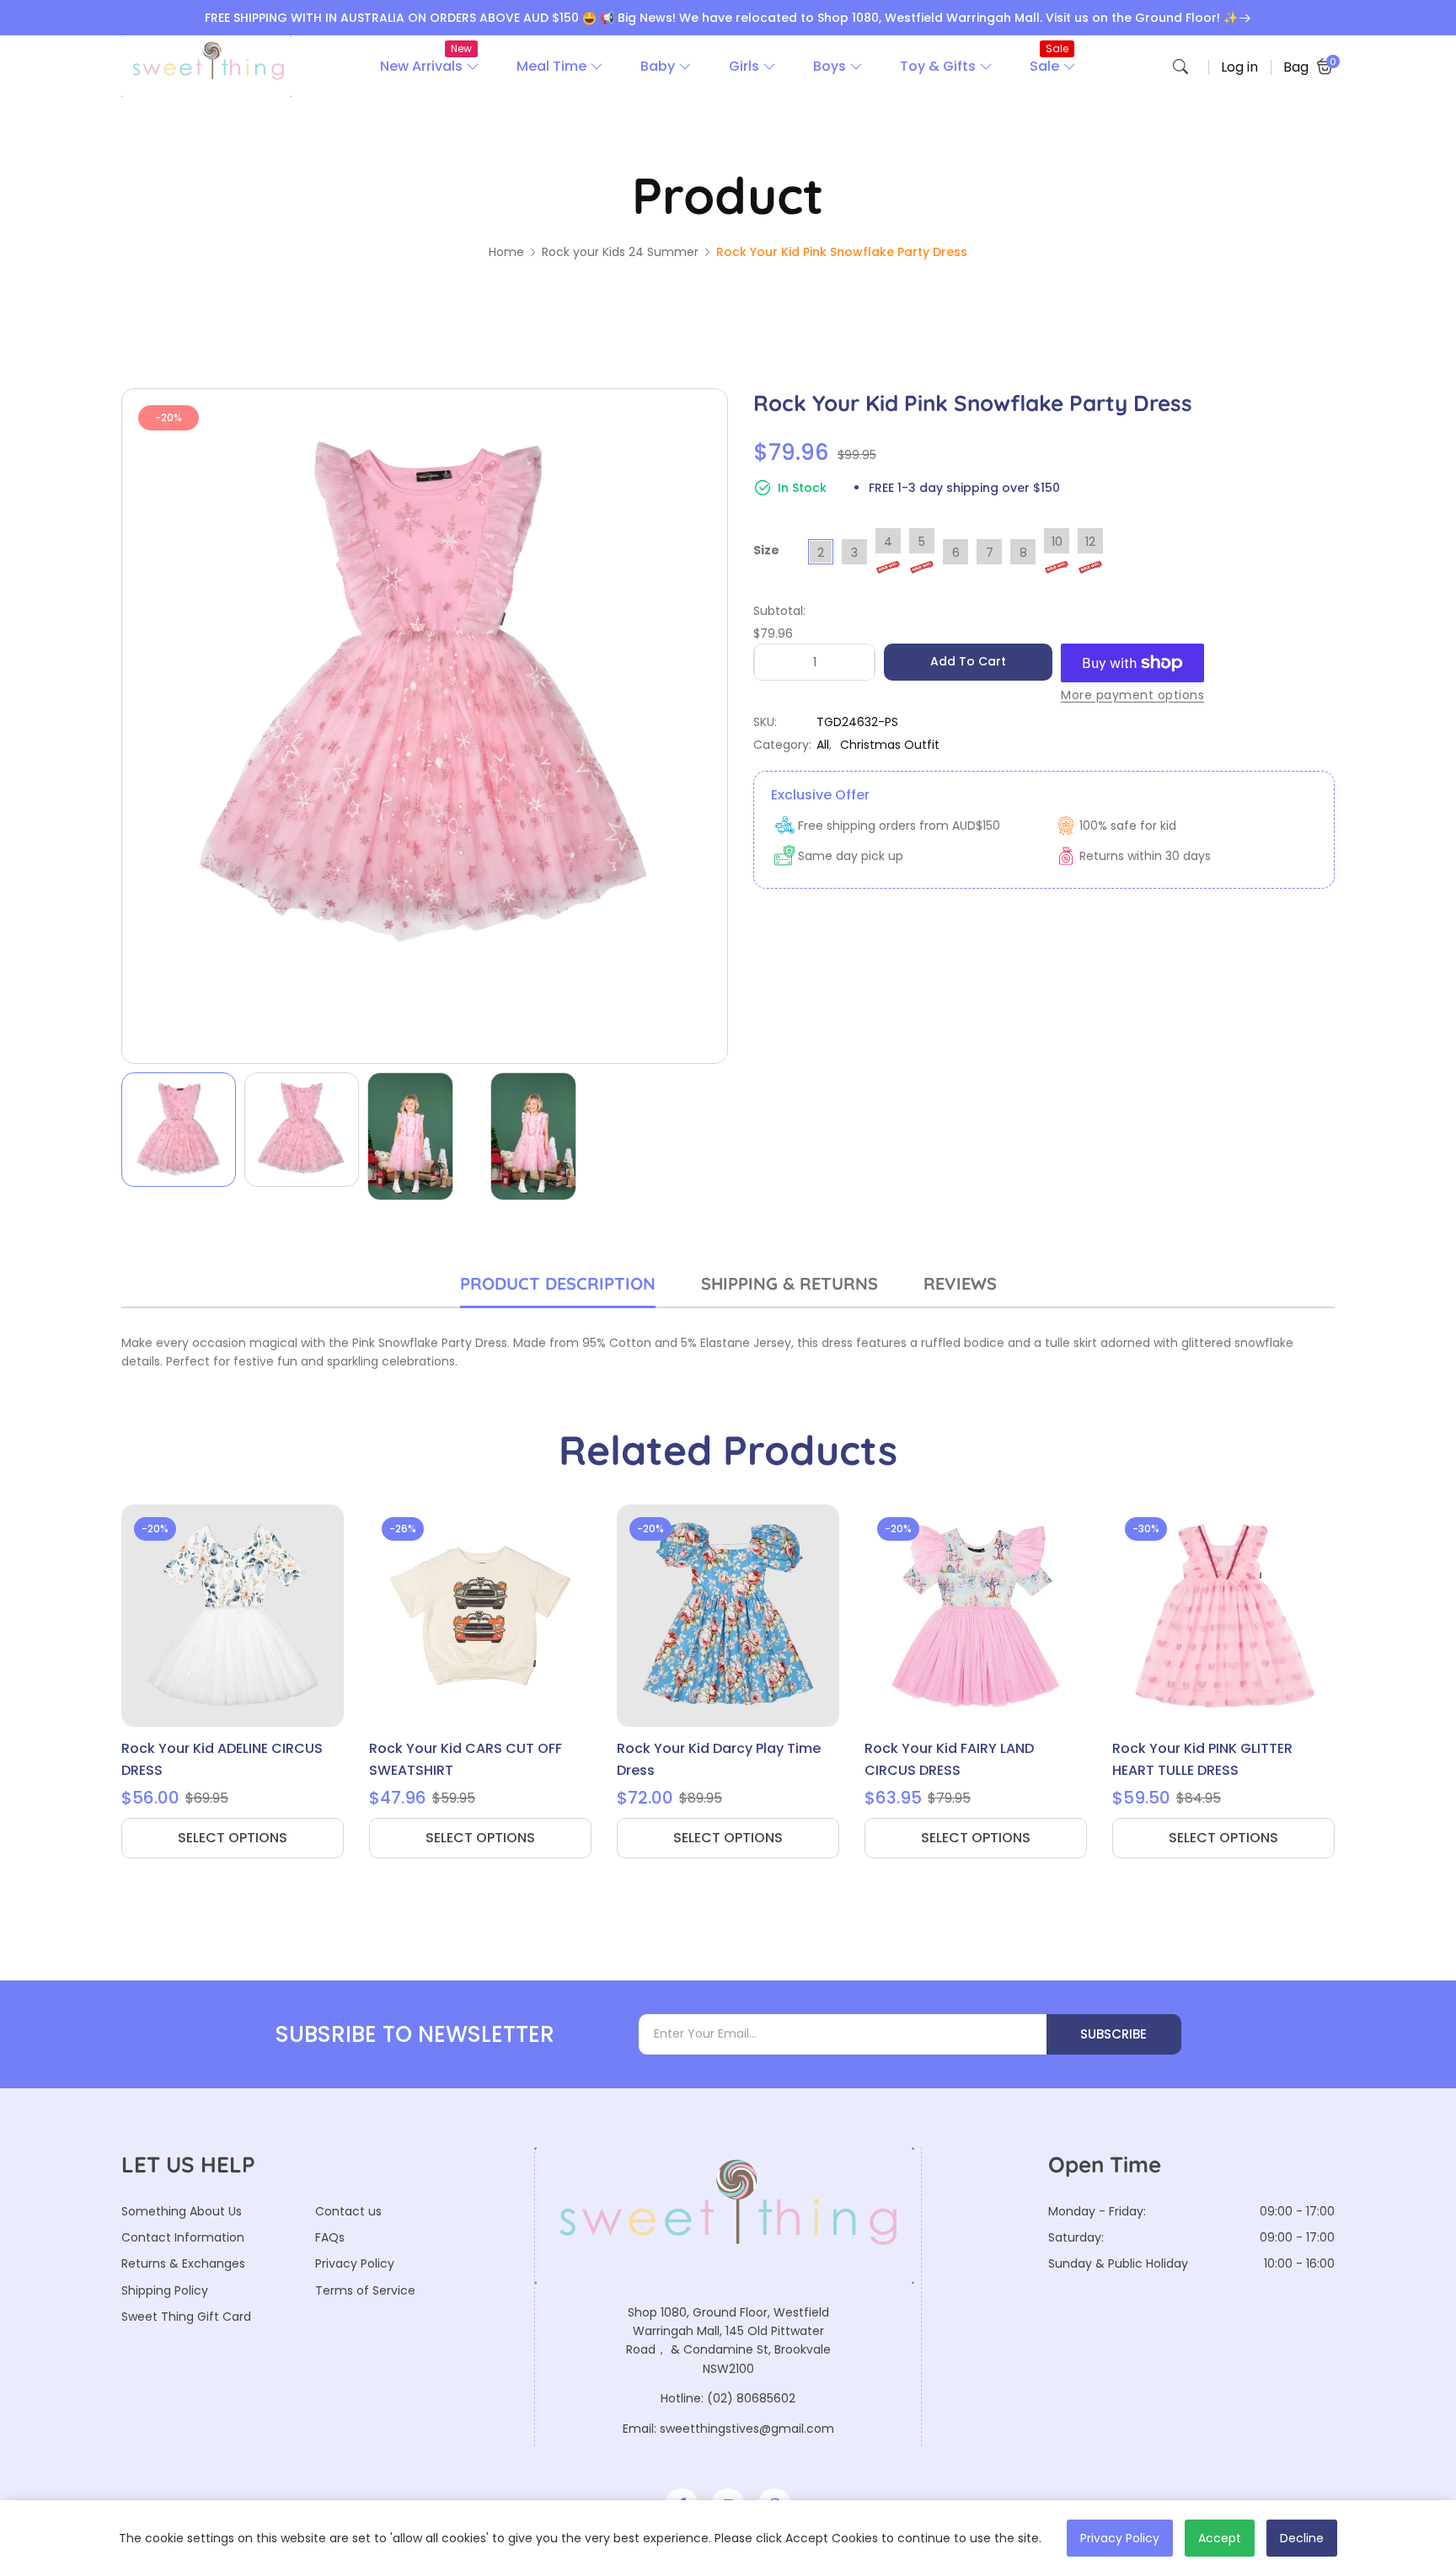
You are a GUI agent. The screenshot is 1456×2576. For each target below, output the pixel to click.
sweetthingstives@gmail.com (747, 2429)
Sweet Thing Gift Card (186, 2317)
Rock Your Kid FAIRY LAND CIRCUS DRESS (949, 1759)
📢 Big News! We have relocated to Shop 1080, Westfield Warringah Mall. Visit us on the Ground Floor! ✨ (919, 18)
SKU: (765, 722)
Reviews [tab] (960, 1283)
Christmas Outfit (890, 745)
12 (1090, 542)
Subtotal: (779, 611)
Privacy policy (1120, 2538)
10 (1057, 542)
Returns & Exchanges (183, 2263)
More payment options (1132, 695)
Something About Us (182, 2211)
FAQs (330, 2237)
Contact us (348, 2211)
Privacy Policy (355, 2263)
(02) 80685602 (751, 2398)
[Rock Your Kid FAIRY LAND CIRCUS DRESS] (976, 1616)
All (823, 745)
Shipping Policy (165, 2290)
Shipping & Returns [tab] (790, 1283)
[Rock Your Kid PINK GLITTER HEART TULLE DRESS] (1223, 1616)
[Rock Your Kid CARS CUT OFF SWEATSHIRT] (480, 1616)
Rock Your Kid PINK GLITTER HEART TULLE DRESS (1202, 1759)
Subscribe (1113, 2034)
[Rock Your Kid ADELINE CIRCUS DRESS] (233, 1616)
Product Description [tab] (558, 1283)
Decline (1302, 2538)
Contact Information (183, 2237)
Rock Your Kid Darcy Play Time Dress (719, 1759)
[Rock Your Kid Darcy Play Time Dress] (728, 1616)
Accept (1220, 2538)
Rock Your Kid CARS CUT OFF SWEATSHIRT (466, 1759)
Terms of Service (365, 2290)
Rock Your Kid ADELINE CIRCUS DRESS (222, 1759)
